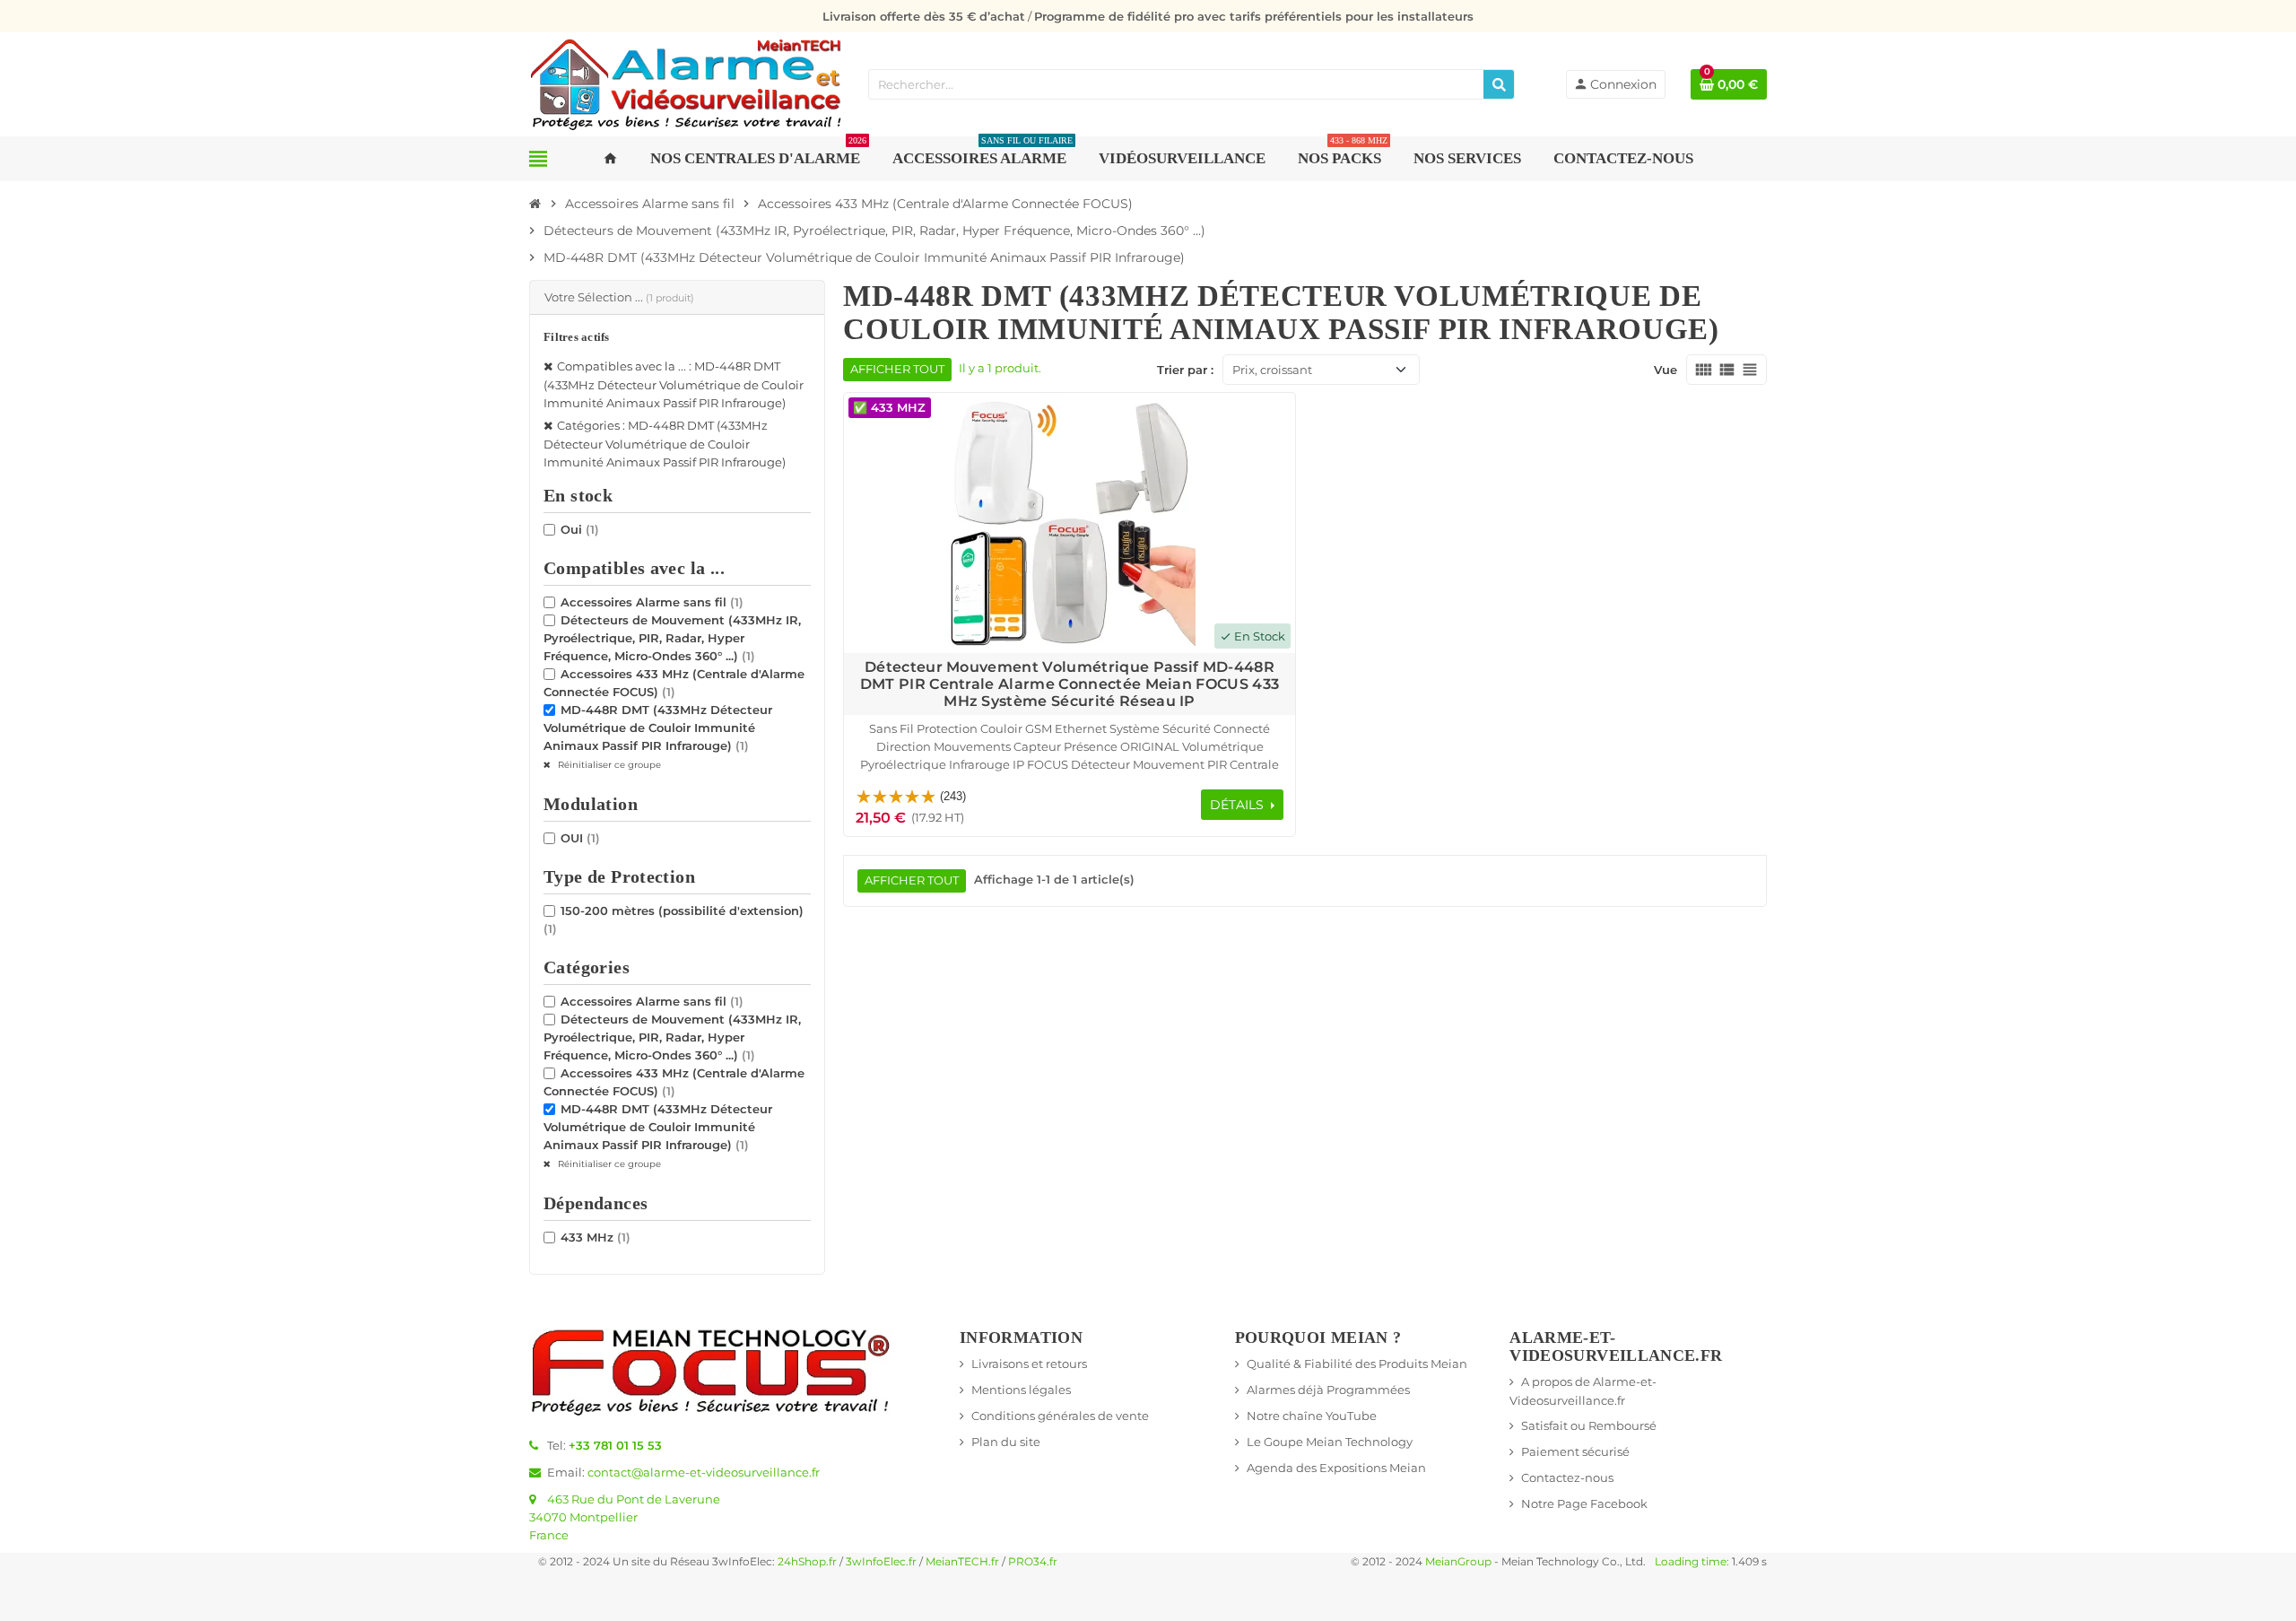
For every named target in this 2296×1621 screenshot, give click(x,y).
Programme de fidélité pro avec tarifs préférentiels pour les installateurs (1254, 16)
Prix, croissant (1272, 370)
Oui (580, 529)
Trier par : (1185, 370)
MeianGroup (1458, 1562)
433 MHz (596, 1237)
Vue (1665, 370)
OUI (580, 838)
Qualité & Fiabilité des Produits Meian (1357, 1364)
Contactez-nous (1567, 1477)
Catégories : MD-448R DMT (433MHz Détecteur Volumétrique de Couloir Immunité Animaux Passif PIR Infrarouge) (665, 444)
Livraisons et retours (1029, 1364)
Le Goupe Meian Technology (1330, 1442)
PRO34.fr (1033, 1562)
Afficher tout (897, 369)
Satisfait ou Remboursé (1589, 1425)
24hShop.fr (807, 1562)
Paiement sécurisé (1575, 1451)
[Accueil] (535, 204)
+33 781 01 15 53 (615, 1445)
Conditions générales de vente (1060, 1416)
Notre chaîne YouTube (1312, 1416)
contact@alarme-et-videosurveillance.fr (704, 1472)
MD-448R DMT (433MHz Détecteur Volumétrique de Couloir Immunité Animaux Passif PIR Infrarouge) (658, 728)
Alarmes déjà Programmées (1328, 1390)
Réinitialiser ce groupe (608, 765)
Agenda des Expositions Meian (1336, 1468)
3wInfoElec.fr (881, 1562)
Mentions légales (1021, 1390)
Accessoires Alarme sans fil (652, 602)
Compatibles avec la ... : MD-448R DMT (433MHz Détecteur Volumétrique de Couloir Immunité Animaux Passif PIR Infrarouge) (674, 384)
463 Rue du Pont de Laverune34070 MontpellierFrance (625, 1517)
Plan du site (1006, 1442)
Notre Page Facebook (1584, 1503)
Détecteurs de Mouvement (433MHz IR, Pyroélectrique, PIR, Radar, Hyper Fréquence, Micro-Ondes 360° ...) (672, 638)
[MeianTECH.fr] (686, 83)
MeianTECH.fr (962, 1562)
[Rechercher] (1499, 84)
